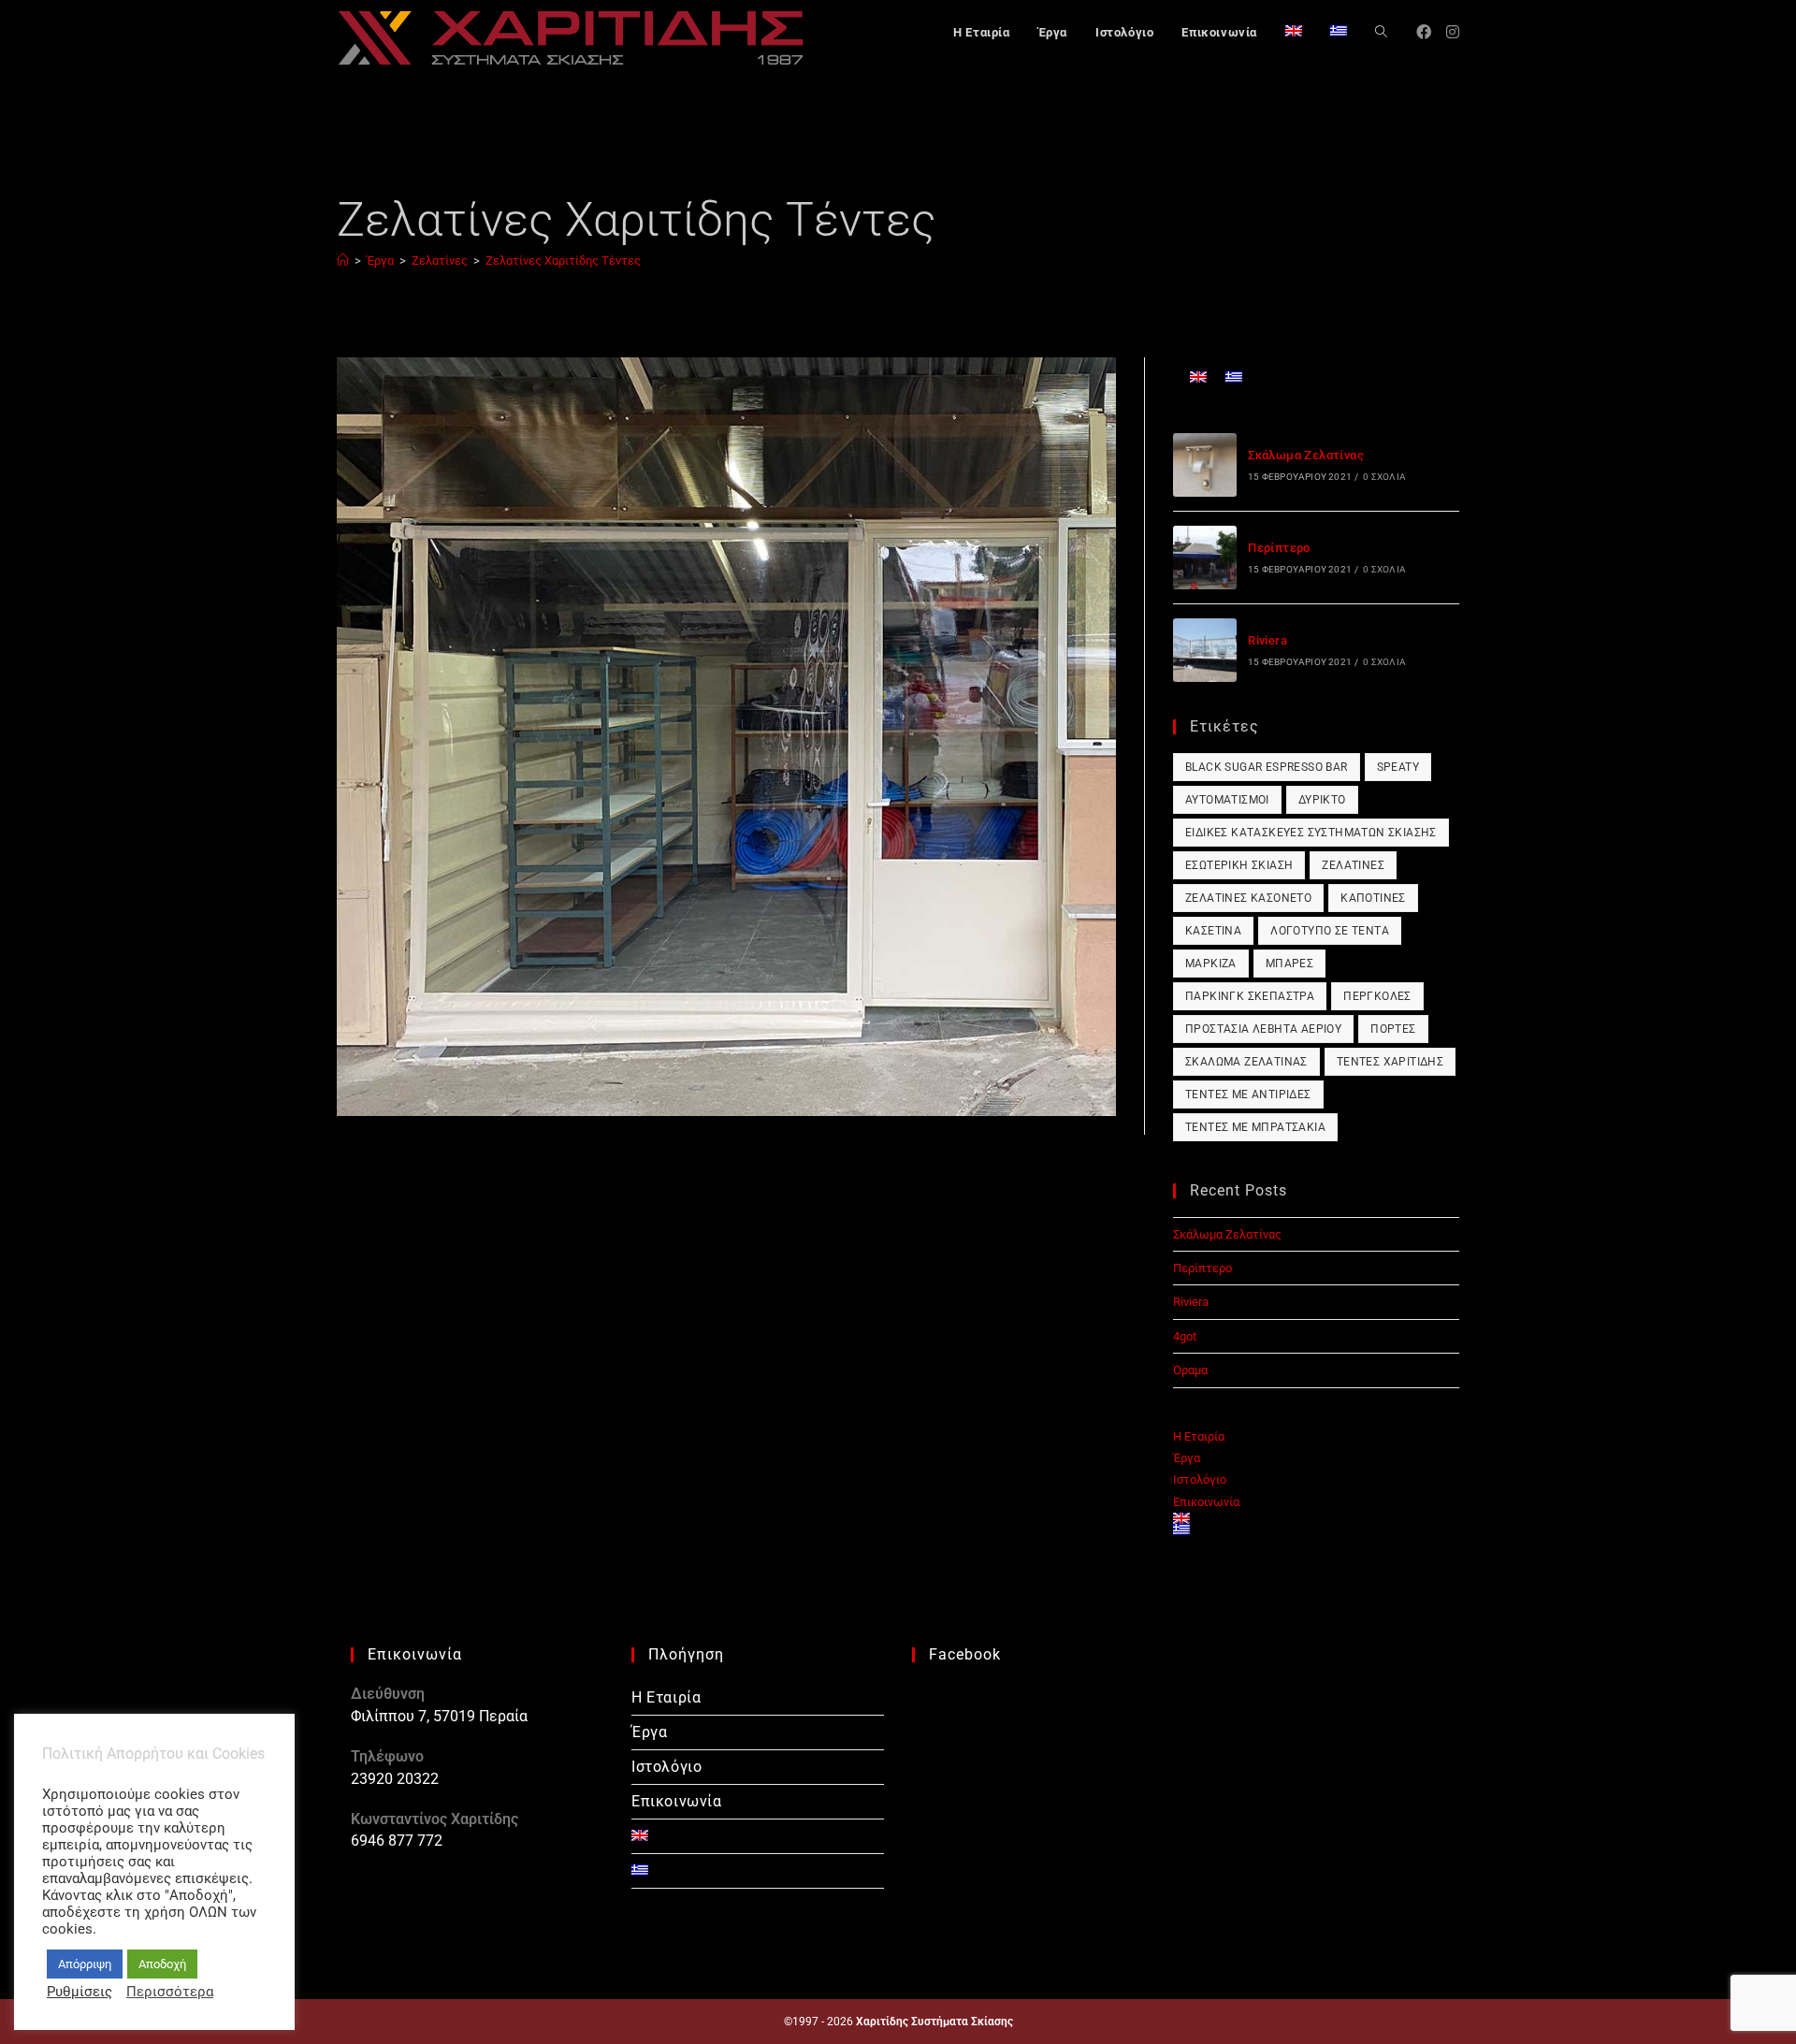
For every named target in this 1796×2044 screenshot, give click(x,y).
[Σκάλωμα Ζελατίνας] (1205, 465)
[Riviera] (1205, 650)
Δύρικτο (1322, 800)
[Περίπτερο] (1205, 558)
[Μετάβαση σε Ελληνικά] (1234, 377)
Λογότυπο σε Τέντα (1330, 931)
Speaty (1398, 767)
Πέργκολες (1377, 996)
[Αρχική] (343, 261)
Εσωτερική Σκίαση (1239, 865)
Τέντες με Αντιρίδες (1248, 1094)
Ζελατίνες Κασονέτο (1248, 898)
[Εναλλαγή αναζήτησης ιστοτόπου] (1381, 33)
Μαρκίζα (1211, 964)
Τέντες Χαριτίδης (1390, 1062)
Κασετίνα (1213, 931)
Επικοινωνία (1206, 1502)
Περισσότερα (170, 1992)
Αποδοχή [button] (162, 1964)
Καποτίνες (1373, 898)
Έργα (1187, 1458)
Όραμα (1190, 1370)
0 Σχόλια (1384, 477)
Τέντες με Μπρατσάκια (1255, 1127)
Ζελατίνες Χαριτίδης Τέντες (563, 261)
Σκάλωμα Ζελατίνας (1306, 455)
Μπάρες (1289, 964)
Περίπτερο (1279, 548)
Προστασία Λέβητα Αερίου (1263, 1029)
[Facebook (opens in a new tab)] (1424, 32)
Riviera (1267, 640)
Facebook (965, 1654)
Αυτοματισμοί (1227, 800)
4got (1185, 1336)
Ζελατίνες (1353, 865)
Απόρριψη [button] (85, 1964)
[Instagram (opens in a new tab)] (1453, 32)
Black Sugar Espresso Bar (1267, 767)
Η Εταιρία (1199, 1436)
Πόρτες (1393, 1029)
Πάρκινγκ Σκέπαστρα (1250, 996)
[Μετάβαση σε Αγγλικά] (1294, 33)
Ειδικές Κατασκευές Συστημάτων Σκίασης (1311, 833)
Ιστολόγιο (1200, 1479)
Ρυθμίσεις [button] (80, 1992)
